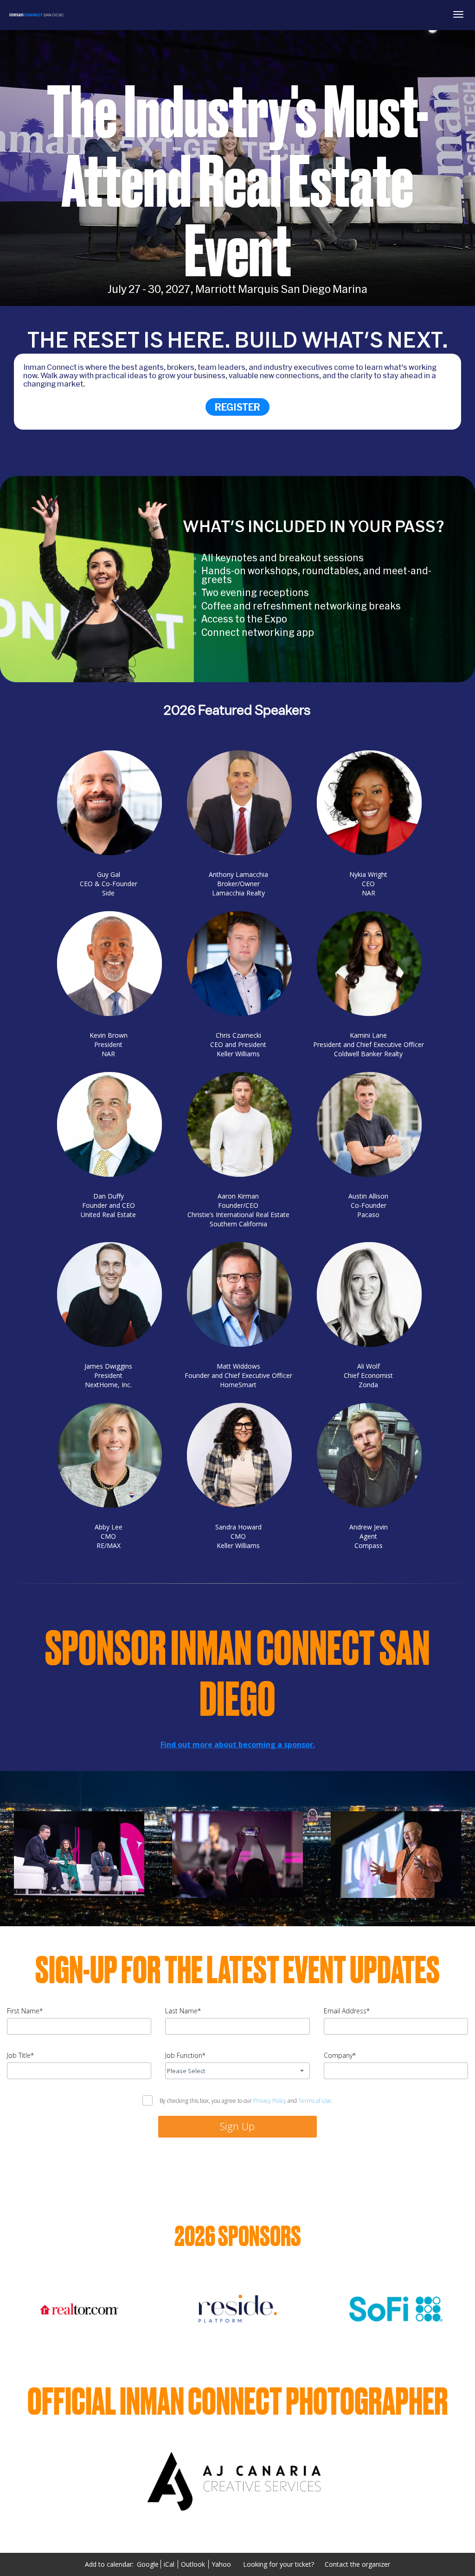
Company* (340, 2055)
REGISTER (237, 407)
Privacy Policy (270, 2101)
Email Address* (347, 2011)
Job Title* (20, 2055)
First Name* (25, 2011)
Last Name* (183, 2011)
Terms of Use (315, 2101)
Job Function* (185, 2055)
